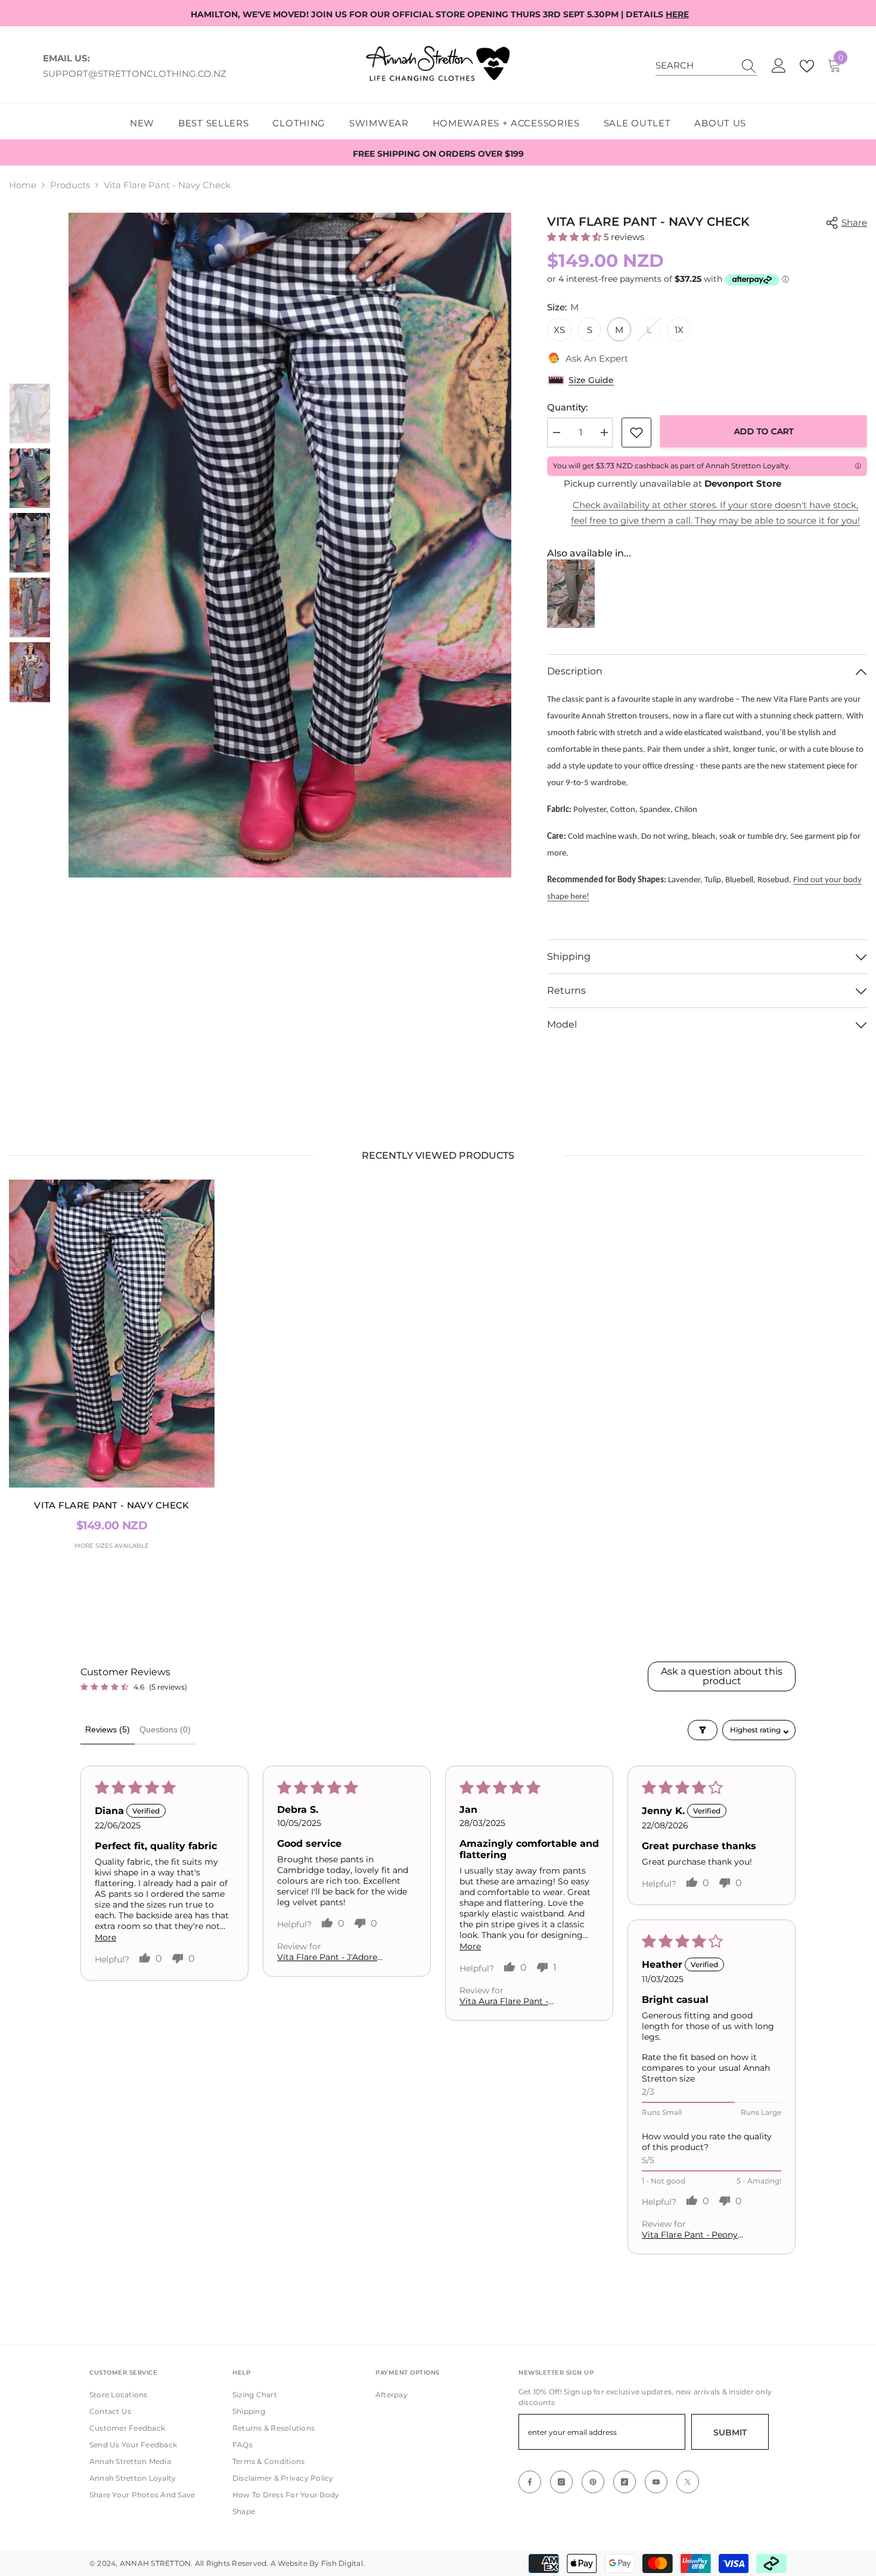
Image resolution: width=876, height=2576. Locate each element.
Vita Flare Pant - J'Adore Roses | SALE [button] (327, 1957)
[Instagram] (561, 2482)
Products (70, 185)
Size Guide (591, 380)
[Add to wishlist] (636, 433)
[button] (30, 369)
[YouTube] (656, 2482)
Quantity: (567, 407)
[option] (290, 545)
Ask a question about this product (722, 1676)
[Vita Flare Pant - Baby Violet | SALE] (571, 594)
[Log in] (779, 66)
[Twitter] (688, 2482)
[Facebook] (530, 2482)
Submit (730, 2432)
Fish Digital (342, 2563)
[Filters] (703, 1730)
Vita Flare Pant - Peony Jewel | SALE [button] (690, 2235)
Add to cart (764, 431)
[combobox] (695, 66)
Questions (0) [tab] (165, 1729)
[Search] (706, 66)
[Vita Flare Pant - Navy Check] (112, 1334)
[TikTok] (625, 2482)
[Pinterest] (593, 2482)
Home (23, 185)
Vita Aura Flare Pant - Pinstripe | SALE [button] (504, 2001)
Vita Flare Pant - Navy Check (111, 1505)
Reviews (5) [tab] (108, 1729)
